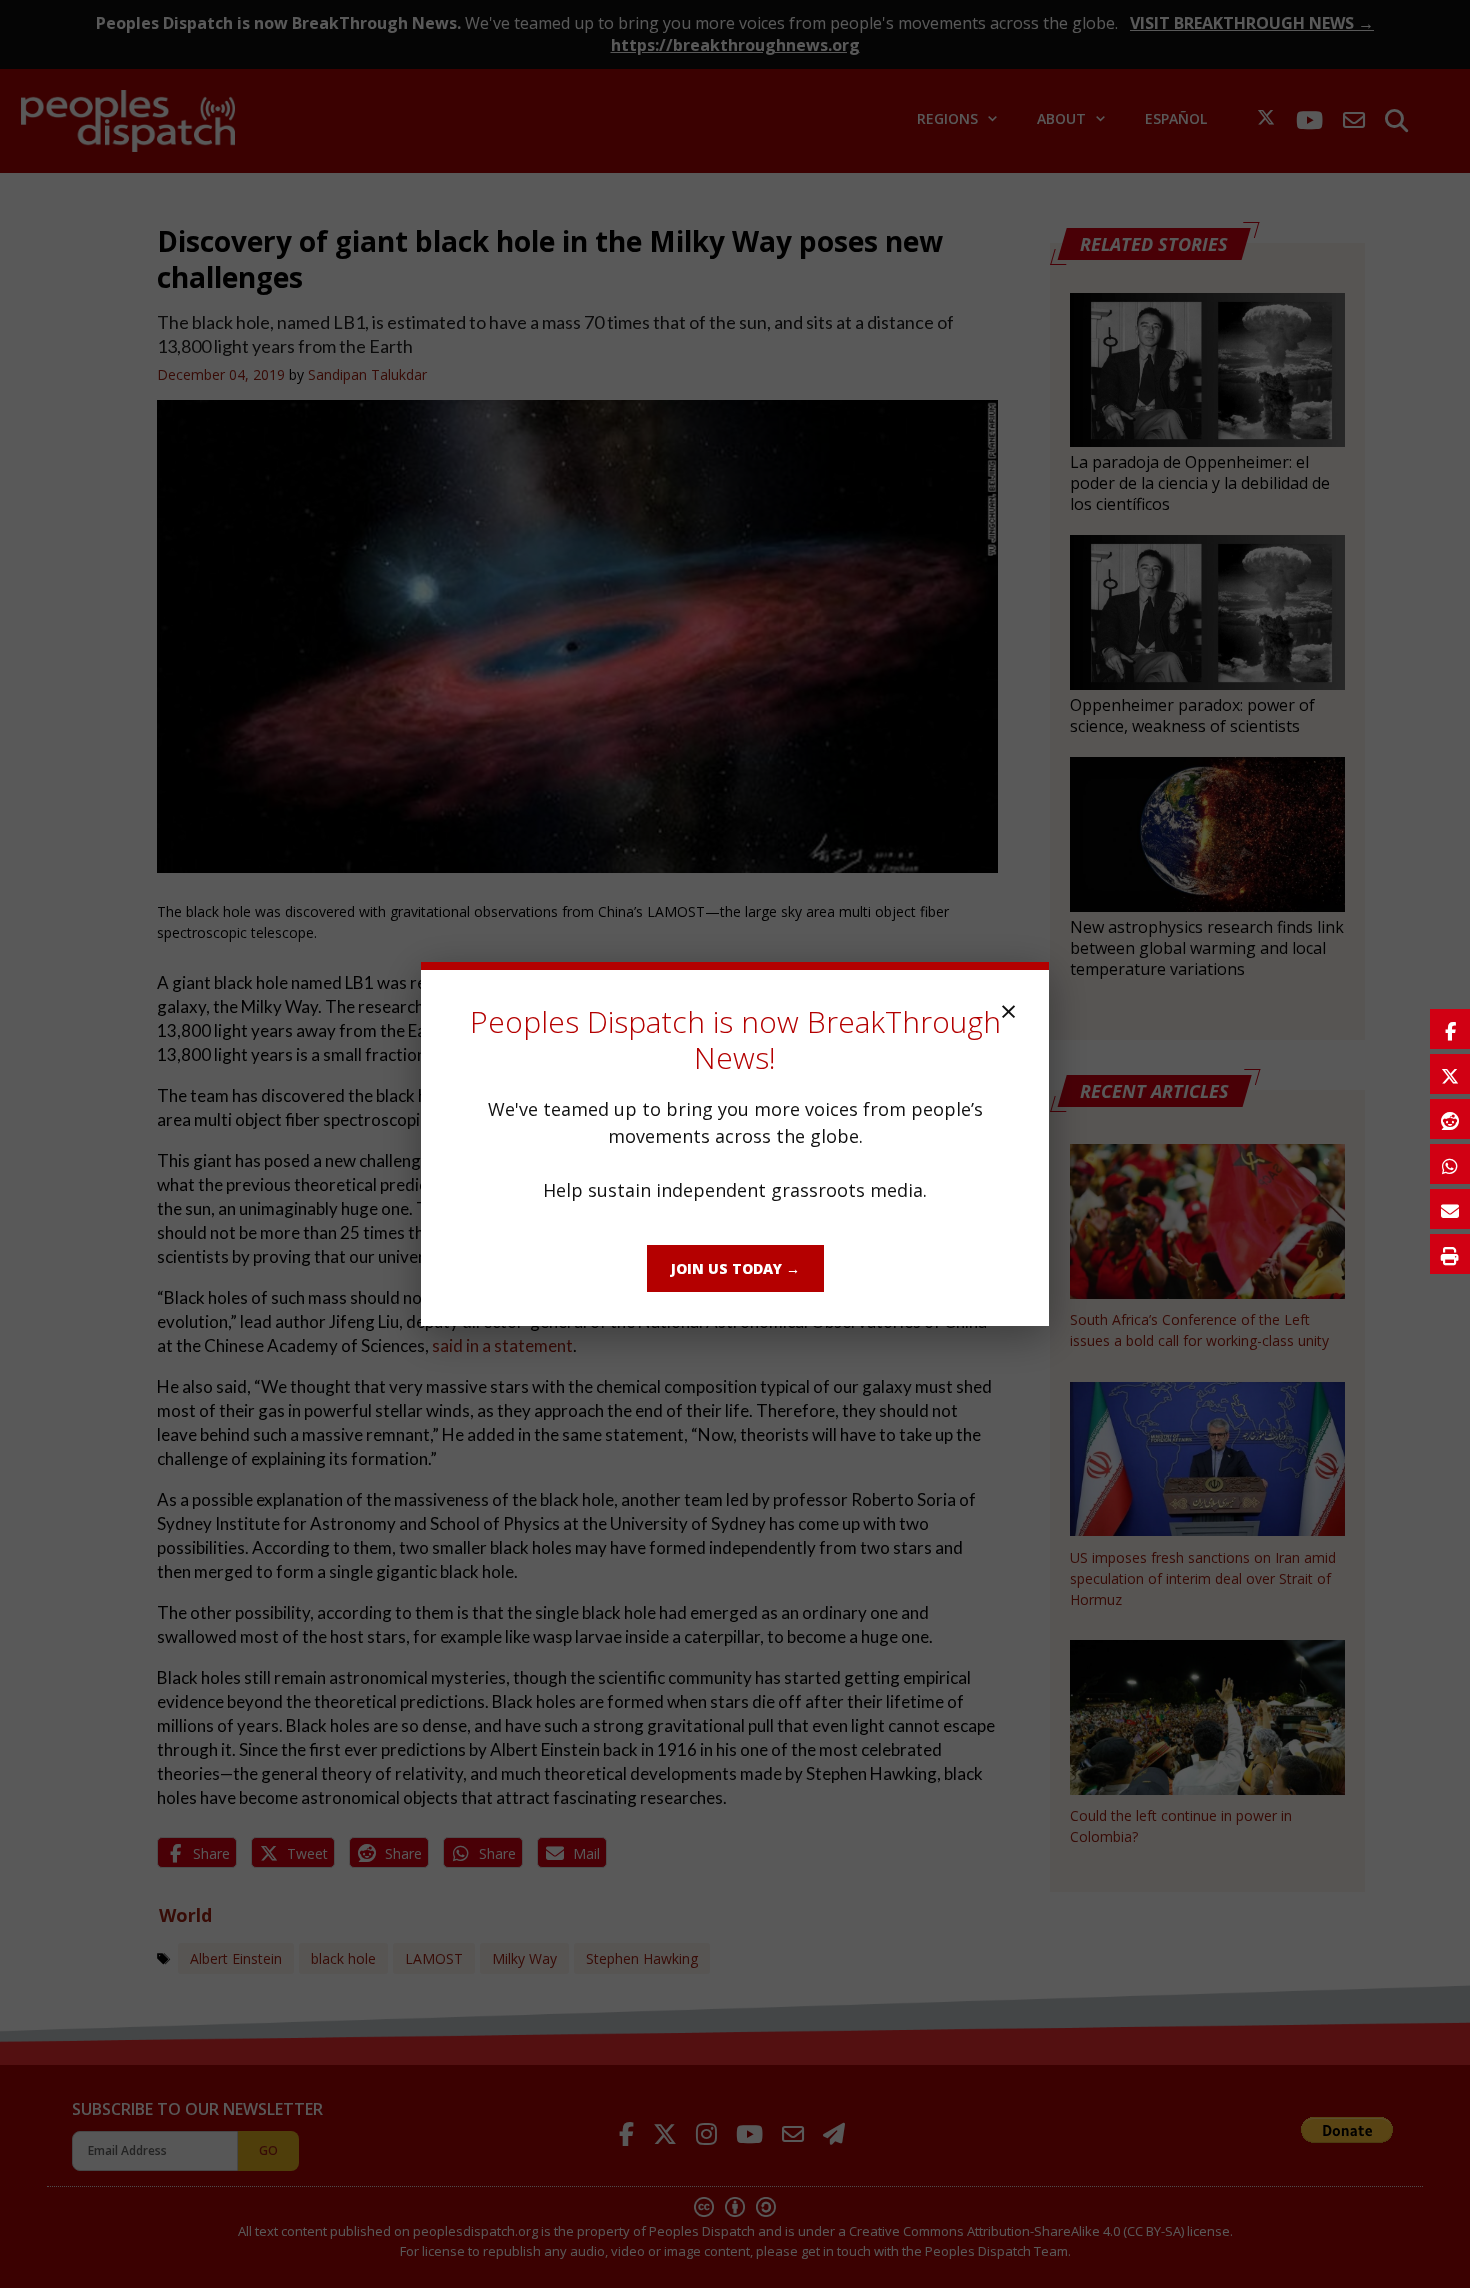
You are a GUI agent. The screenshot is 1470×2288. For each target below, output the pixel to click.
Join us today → (735, 1268)
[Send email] (1450, 1209)
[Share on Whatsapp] (1450, 1164)
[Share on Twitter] (1450, 1074)
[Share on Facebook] (1450, 1029)
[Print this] (1450, 1254)
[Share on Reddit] (1450, 1119)
